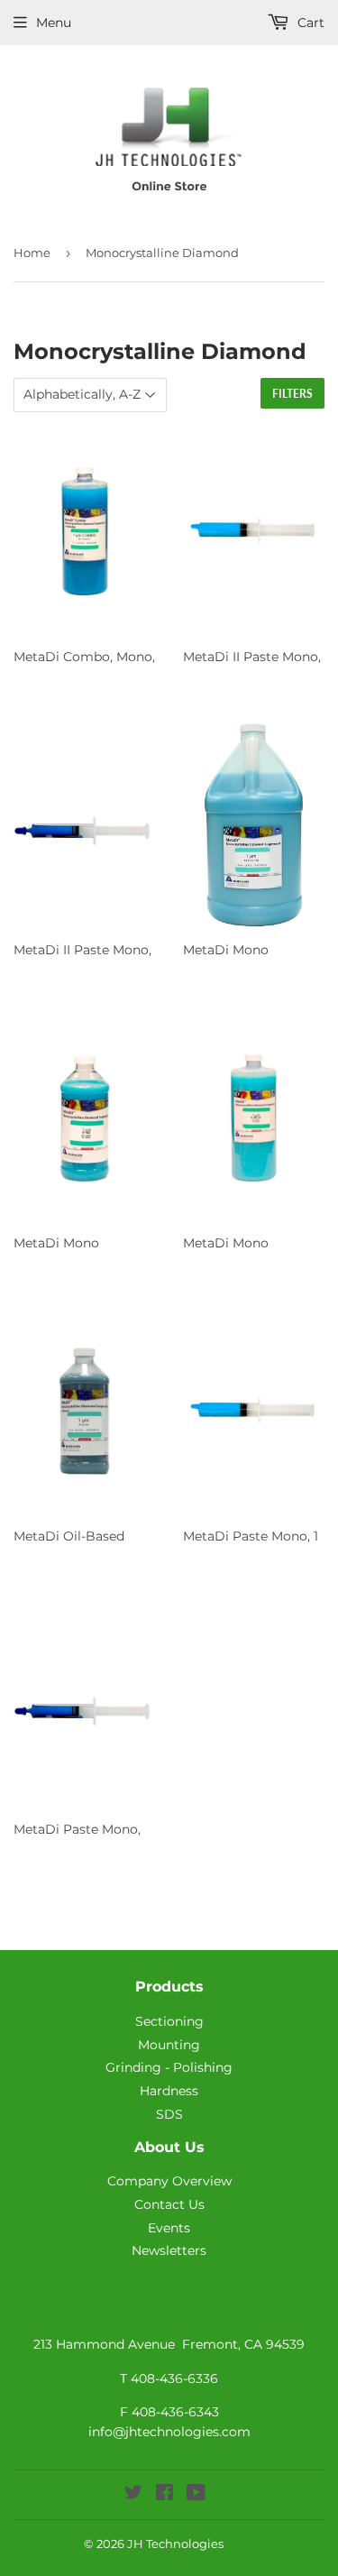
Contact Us (169, 2204)
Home (32, 253)
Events (169, 2228)
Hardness (169, 2091)
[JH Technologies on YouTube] (196, 2495)
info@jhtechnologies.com (169, 2432)
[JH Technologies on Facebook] (164, 2495)
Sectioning (169, 2021)
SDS (169, 2114)
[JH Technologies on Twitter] (133, 2495)
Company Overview (169, 2181)
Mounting (169, 2045)
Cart (309, 23)
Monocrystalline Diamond (162, 253)
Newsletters (169, 2250)
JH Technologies (175, 2544)
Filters (292, 394)
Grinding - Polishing (169, 2067)
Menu (54, 23)
